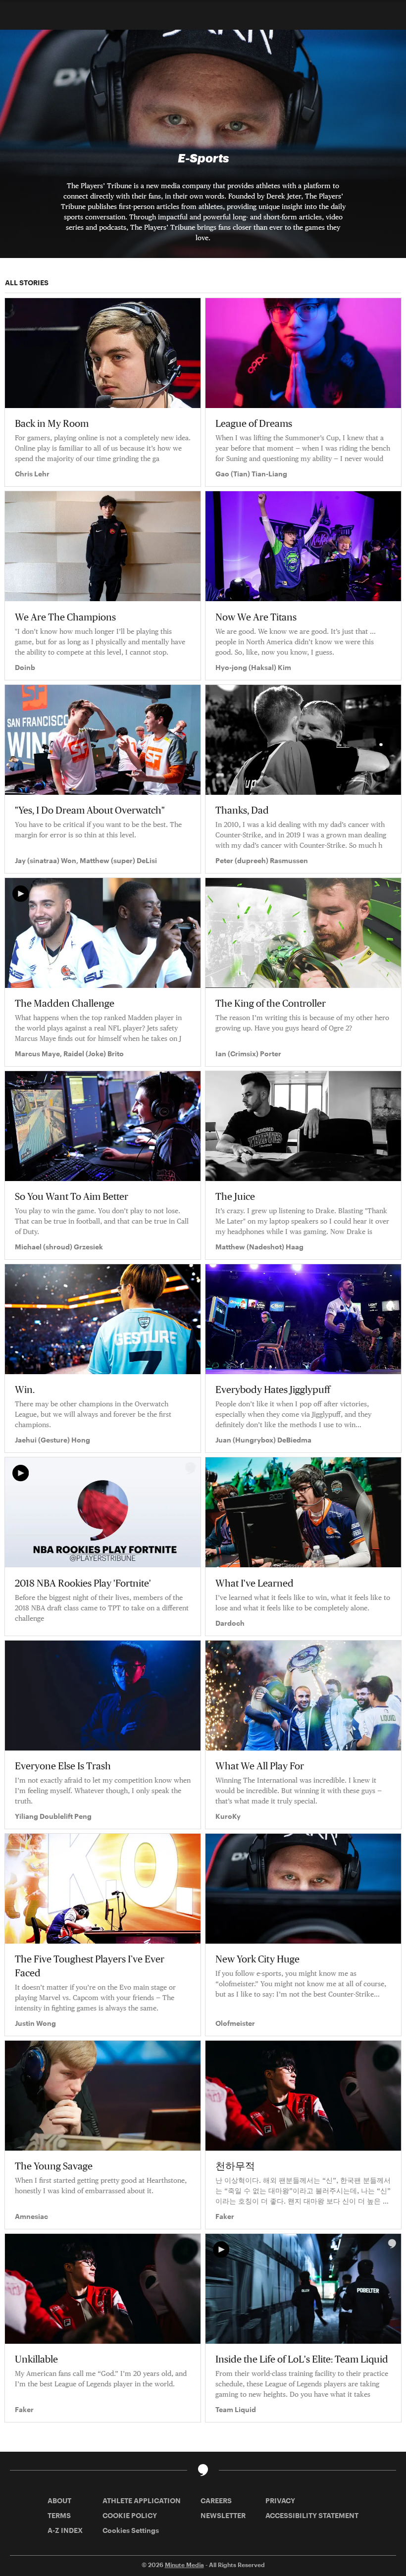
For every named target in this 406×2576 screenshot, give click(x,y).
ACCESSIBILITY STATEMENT (312, 2515)
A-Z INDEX (65, 2530)
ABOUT (59, 2500)
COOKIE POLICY (130, 2515)
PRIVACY (280, 2500)
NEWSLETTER (223, 2515)
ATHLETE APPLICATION (142, 2500)
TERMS (59, 2515)
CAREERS (216, 2500)
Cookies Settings (131, 2530)
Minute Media (184, 2565)
